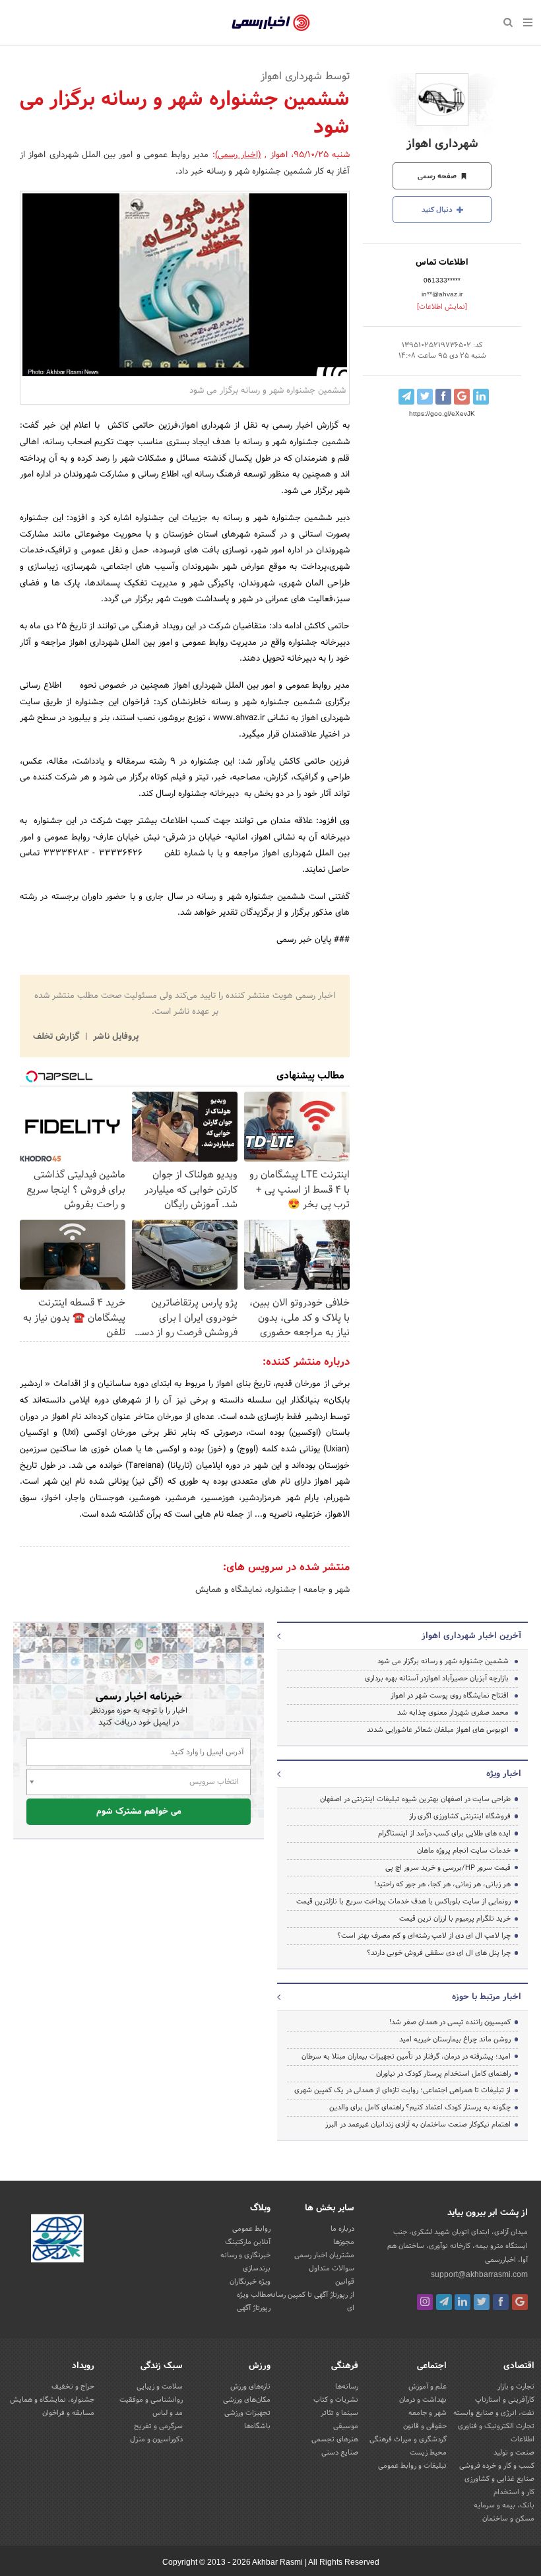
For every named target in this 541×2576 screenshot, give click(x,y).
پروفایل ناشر (114, 1037)
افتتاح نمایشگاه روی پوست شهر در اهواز (450, 1696)
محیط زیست (428, 2453)
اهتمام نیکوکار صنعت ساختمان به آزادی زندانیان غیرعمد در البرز (418, 2125)
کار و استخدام (514, 2492)
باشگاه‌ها (257, 2426)
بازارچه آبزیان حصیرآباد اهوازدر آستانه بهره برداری (437, 1678)
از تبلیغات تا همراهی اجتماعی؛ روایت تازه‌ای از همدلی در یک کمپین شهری (402, 2090)
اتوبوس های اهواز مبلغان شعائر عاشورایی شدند (438, 1730)
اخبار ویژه (504, 1774)
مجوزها (344, 2242)
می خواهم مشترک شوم (139, 1812)
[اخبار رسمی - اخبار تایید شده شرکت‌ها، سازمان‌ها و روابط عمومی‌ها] (271, 23)
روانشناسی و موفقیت (151, 2400)
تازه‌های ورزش (250, 2387)
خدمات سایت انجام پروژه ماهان (464, 1851)
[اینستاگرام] (425, 2302)
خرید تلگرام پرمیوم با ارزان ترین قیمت (455, 1919)
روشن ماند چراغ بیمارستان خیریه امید (455, 2039)
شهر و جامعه (325, 1590)
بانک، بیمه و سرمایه (504, 2505)
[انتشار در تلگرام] (406, 397)
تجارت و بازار (516, 2387)
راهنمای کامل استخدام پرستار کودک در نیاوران (443, 2074)
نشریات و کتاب (336, 2400)
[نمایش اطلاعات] (442, 307)
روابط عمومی (251, 2229)
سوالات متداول (332, 2268)
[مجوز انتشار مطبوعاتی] (57, 2241)
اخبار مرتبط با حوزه (487, 1997)
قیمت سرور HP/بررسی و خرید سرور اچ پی (448, 1868)
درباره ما (342, 2229)
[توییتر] (482, 2302)
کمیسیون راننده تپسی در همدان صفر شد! (450, 2022)
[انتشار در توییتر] (425, 397)
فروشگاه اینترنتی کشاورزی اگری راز (460, 1816)
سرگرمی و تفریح (158, 2426)
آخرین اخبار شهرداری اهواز (471, 1636)
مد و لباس (168, 2413)
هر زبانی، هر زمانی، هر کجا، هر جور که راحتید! (442, 1884)
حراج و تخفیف (73, 2387)
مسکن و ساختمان (508, 2519)
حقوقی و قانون (425, 2426)
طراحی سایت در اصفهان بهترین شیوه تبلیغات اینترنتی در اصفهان (415, 1799)
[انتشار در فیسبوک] (443, 397)
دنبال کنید (438, 210)
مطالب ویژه (254, 2295)
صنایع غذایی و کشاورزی (499, 2479)
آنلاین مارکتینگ (248, 2242)
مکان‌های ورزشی (247, 2400)
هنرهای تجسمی (335, 2439)
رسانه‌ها (347, 2387)
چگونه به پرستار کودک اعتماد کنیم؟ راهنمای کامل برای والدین (420, 2107)
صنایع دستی (340, 2453)
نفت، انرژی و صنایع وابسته (494, 2413)
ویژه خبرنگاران (250, 2282)
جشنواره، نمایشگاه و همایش (246, 1590)
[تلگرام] (444, 2302)
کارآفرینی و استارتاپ (505, 2400)
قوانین (345, 2282)
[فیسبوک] (501, 2302)
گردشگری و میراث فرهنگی (408, 2439)
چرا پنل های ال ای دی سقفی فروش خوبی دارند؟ (439, 1953)
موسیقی (346, 2426)
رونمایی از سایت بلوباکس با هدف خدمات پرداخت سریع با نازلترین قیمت (403, 1901)
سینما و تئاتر (339, 2413)
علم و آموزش (428, 2387)
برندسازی (257, 2268)
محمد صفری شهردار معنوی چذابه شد (453, 1713)
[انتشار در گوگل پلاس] (462, 397)
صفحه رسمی (438, 176)
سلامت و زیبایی (160, 2387)
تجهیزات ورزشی (247, 2413)
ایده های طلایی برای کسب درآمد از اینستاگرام (444, 1833)
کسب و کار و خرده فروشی (497, 2466)
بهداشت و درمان (423, 2400)
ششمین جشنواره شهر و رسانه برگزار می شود (443, 1661)
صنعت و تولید (514, 2453)
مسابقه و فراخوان (68, 2413)
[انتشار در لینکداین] (481, 397)
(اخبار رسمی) (238, 155)
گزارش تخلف (57, 1037)
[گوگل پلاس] (520, 2302)
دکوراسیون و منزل (156, 2439)
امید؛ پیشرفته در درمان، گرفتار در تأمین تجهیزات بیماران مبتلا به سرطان (406, 2057)
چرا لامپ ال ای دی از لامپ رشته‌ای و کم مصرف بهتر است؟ (424, 1936)
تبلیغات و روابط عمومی (412, 2466)
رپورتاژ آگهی (254, 2308)
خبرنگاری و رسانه (245, 2255)
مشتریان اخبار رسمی (324, 2255)
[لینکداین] (462, 2302)
